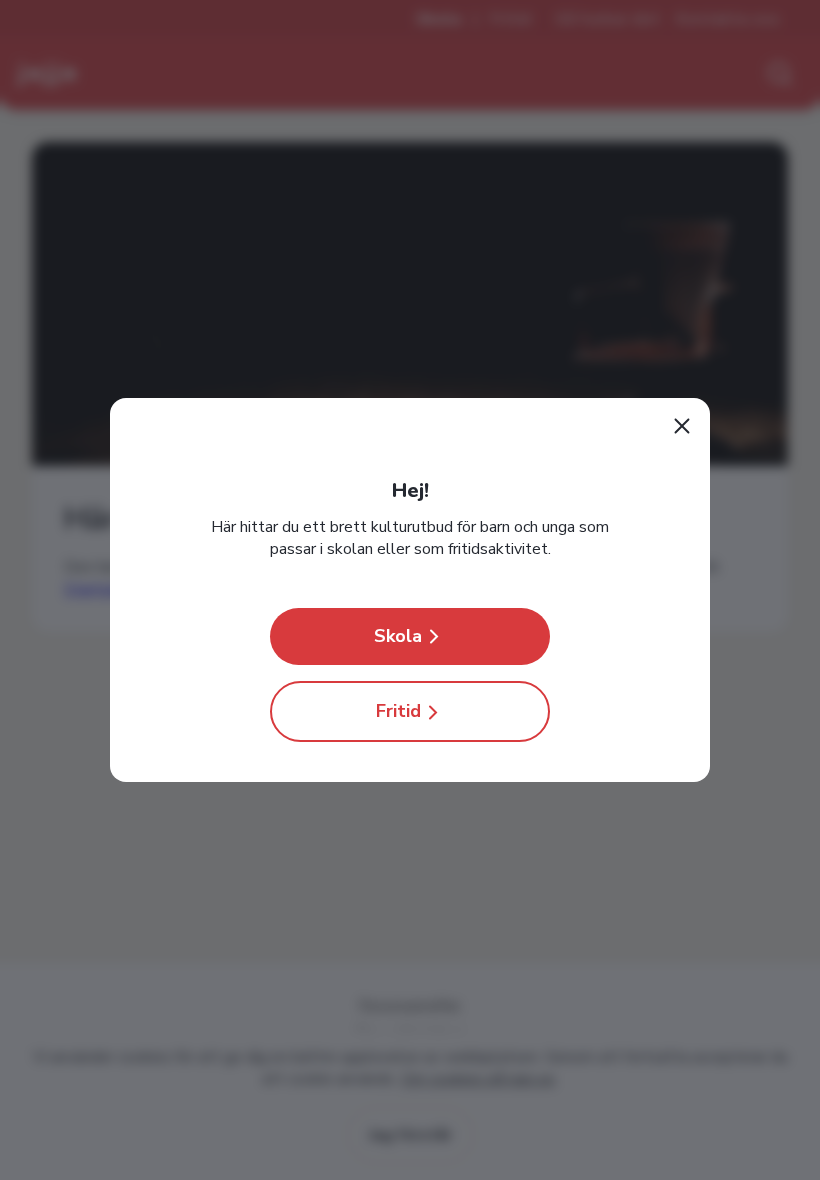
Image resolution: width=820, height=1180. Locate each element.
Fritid (398, 711)
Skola (398, 636)
